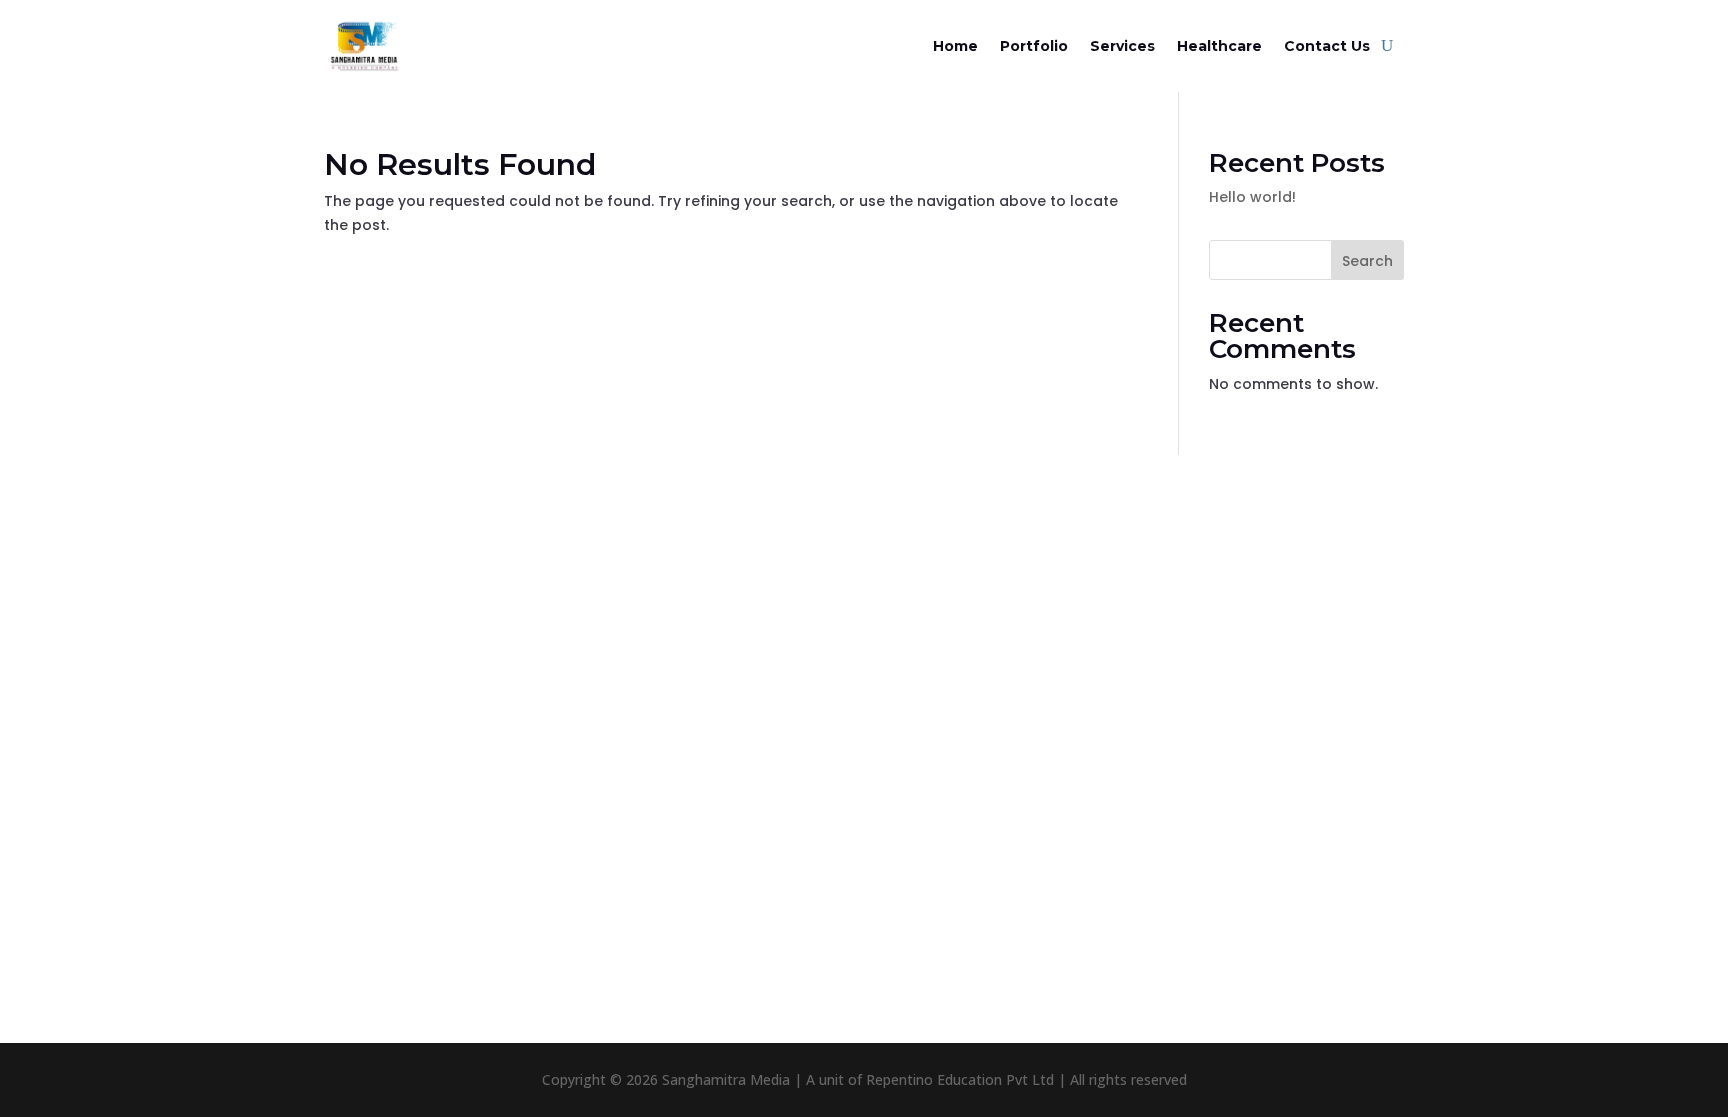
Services (1122, 46)
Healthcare (1219, 46)
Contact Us (1327, 46)
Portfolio (1034, 46)
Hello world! (1252, 197)
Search (1367, 261)
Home (955, 46)
